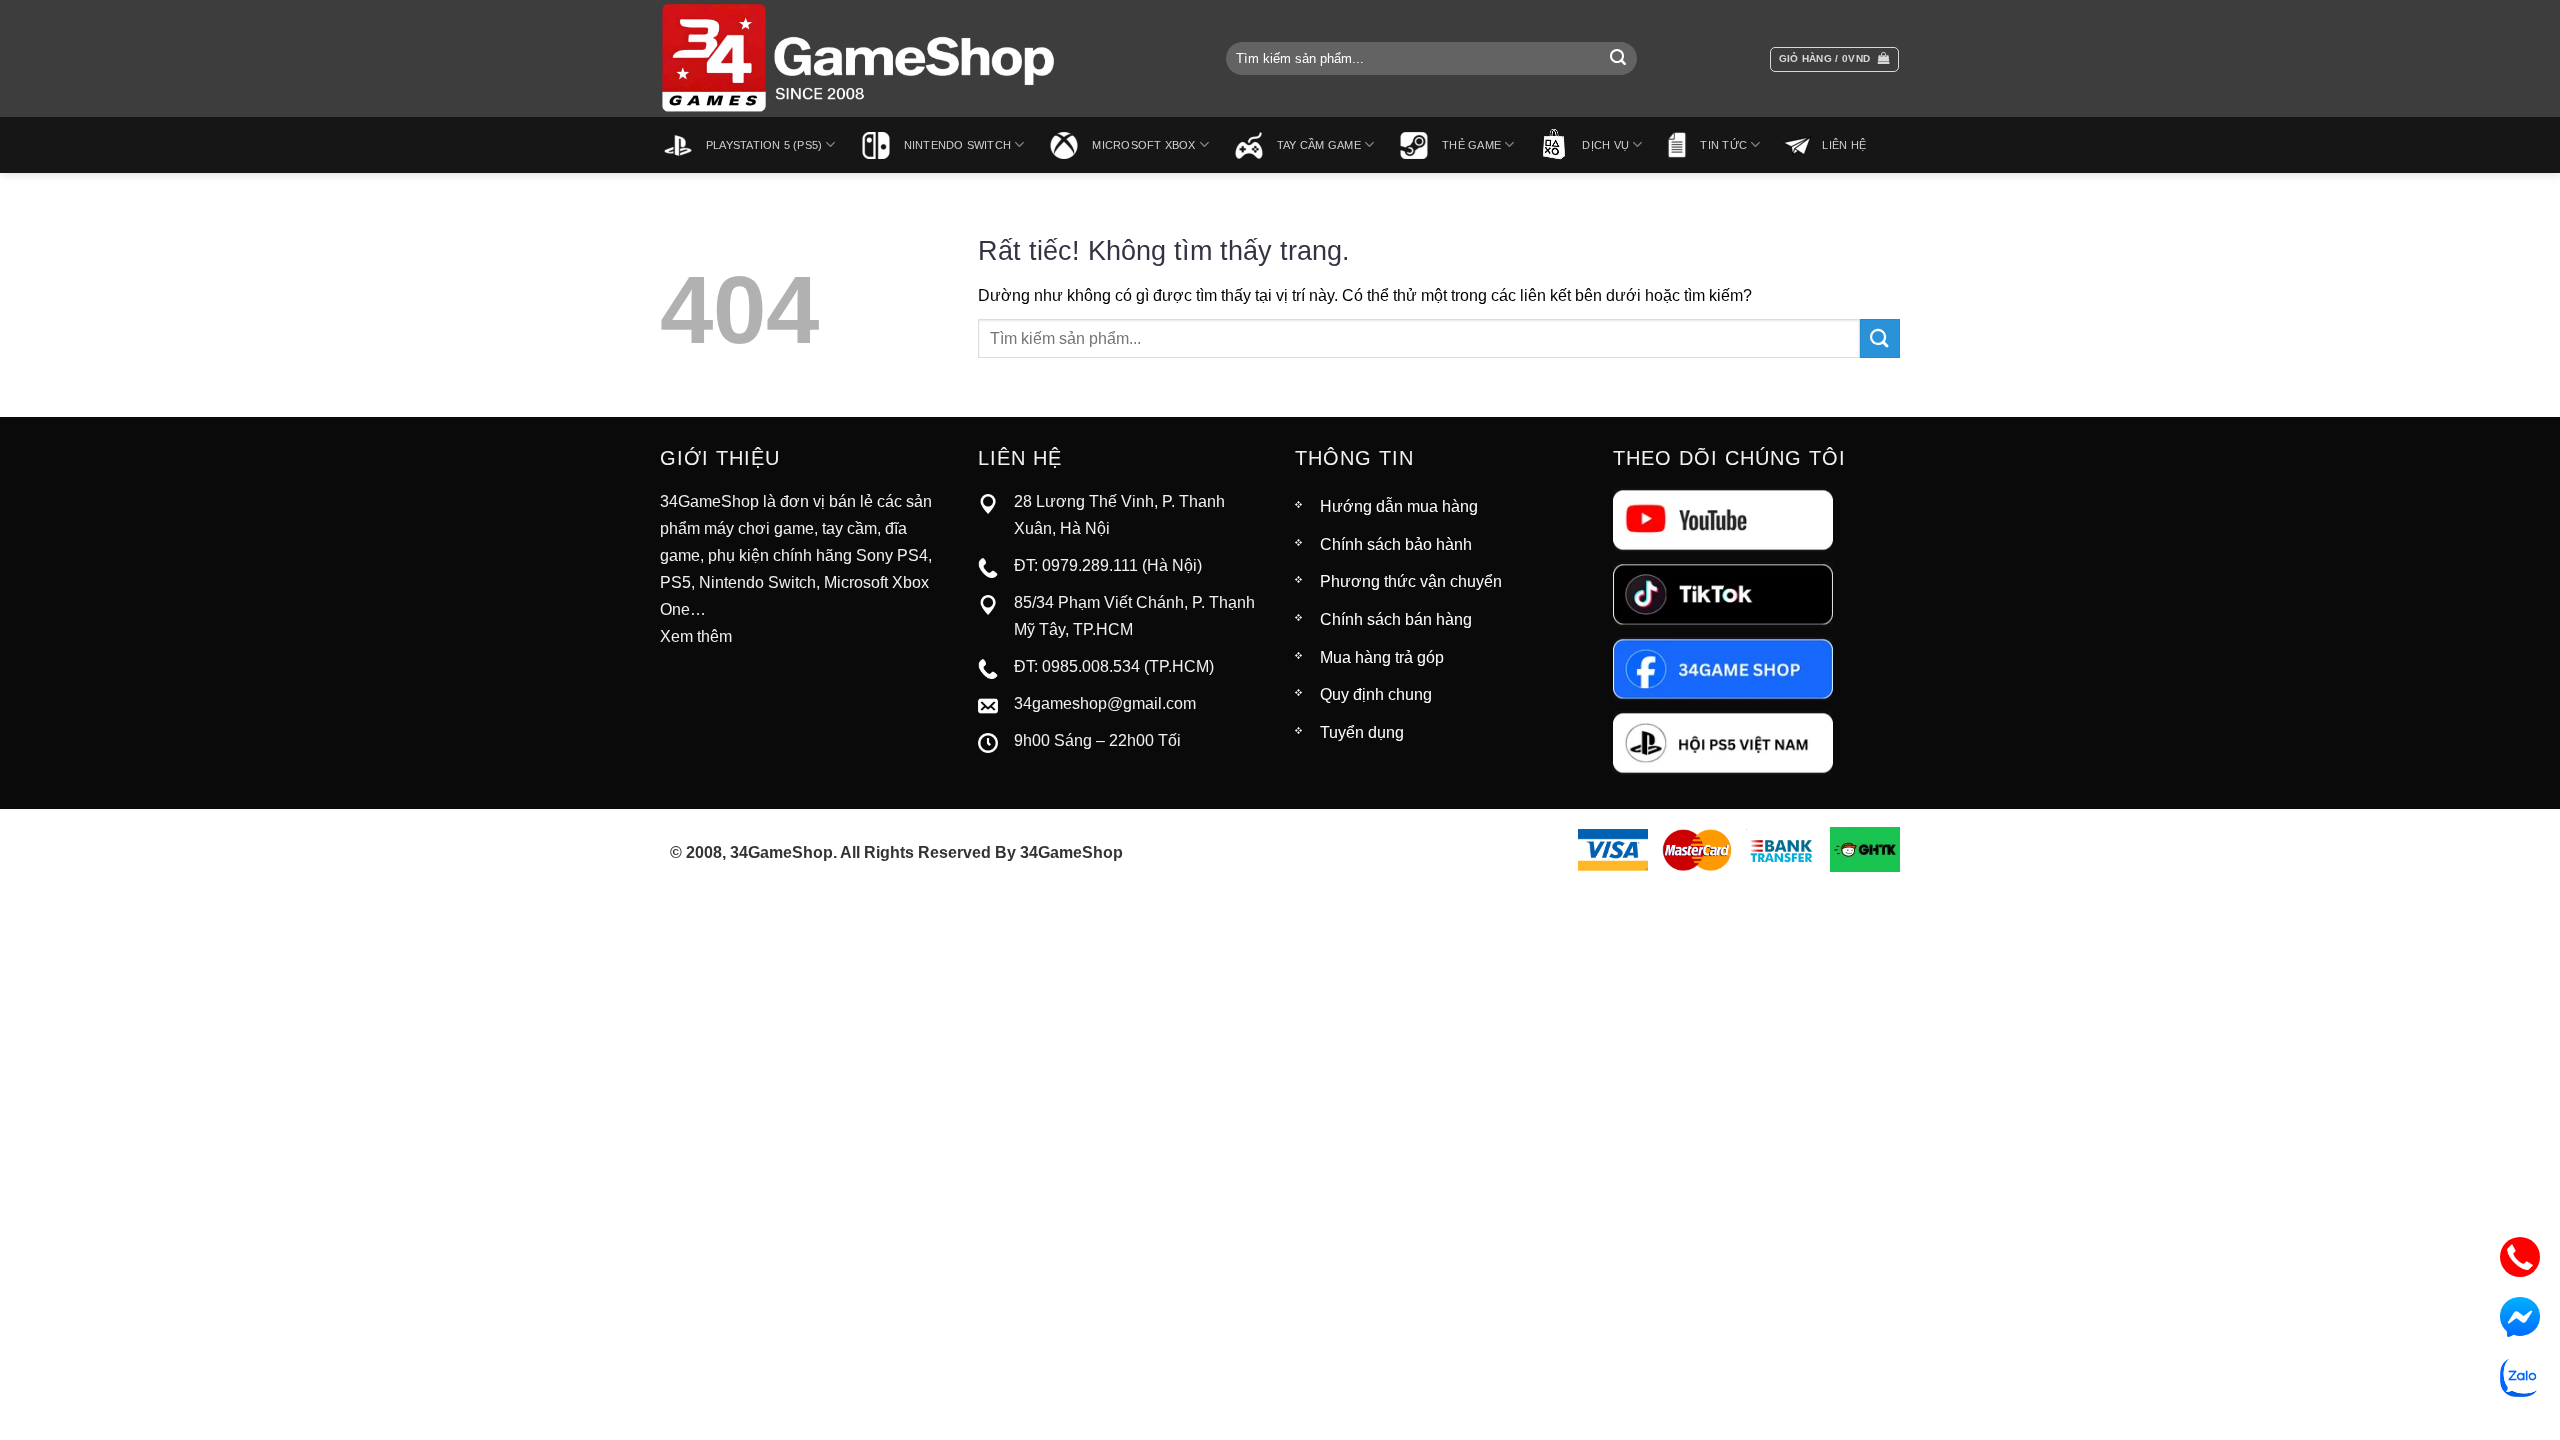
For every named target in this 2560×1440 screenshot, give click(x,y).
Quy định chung (1376, 694)
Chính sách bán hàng (1396, 619)
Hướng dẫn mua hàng (1399, 506)
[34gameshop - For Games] (860, 58)
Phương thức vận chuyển (1411, 581)
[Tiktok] (1723, 593)
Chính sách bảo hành (1396, 544)
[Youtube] (1723, 519)
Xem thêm (696, 636)
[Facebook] (1723, 667)
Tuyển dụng (1362, 732)
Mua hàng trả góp (1382, 657)
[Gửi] (1618, 59)
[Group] (1723, 741)
